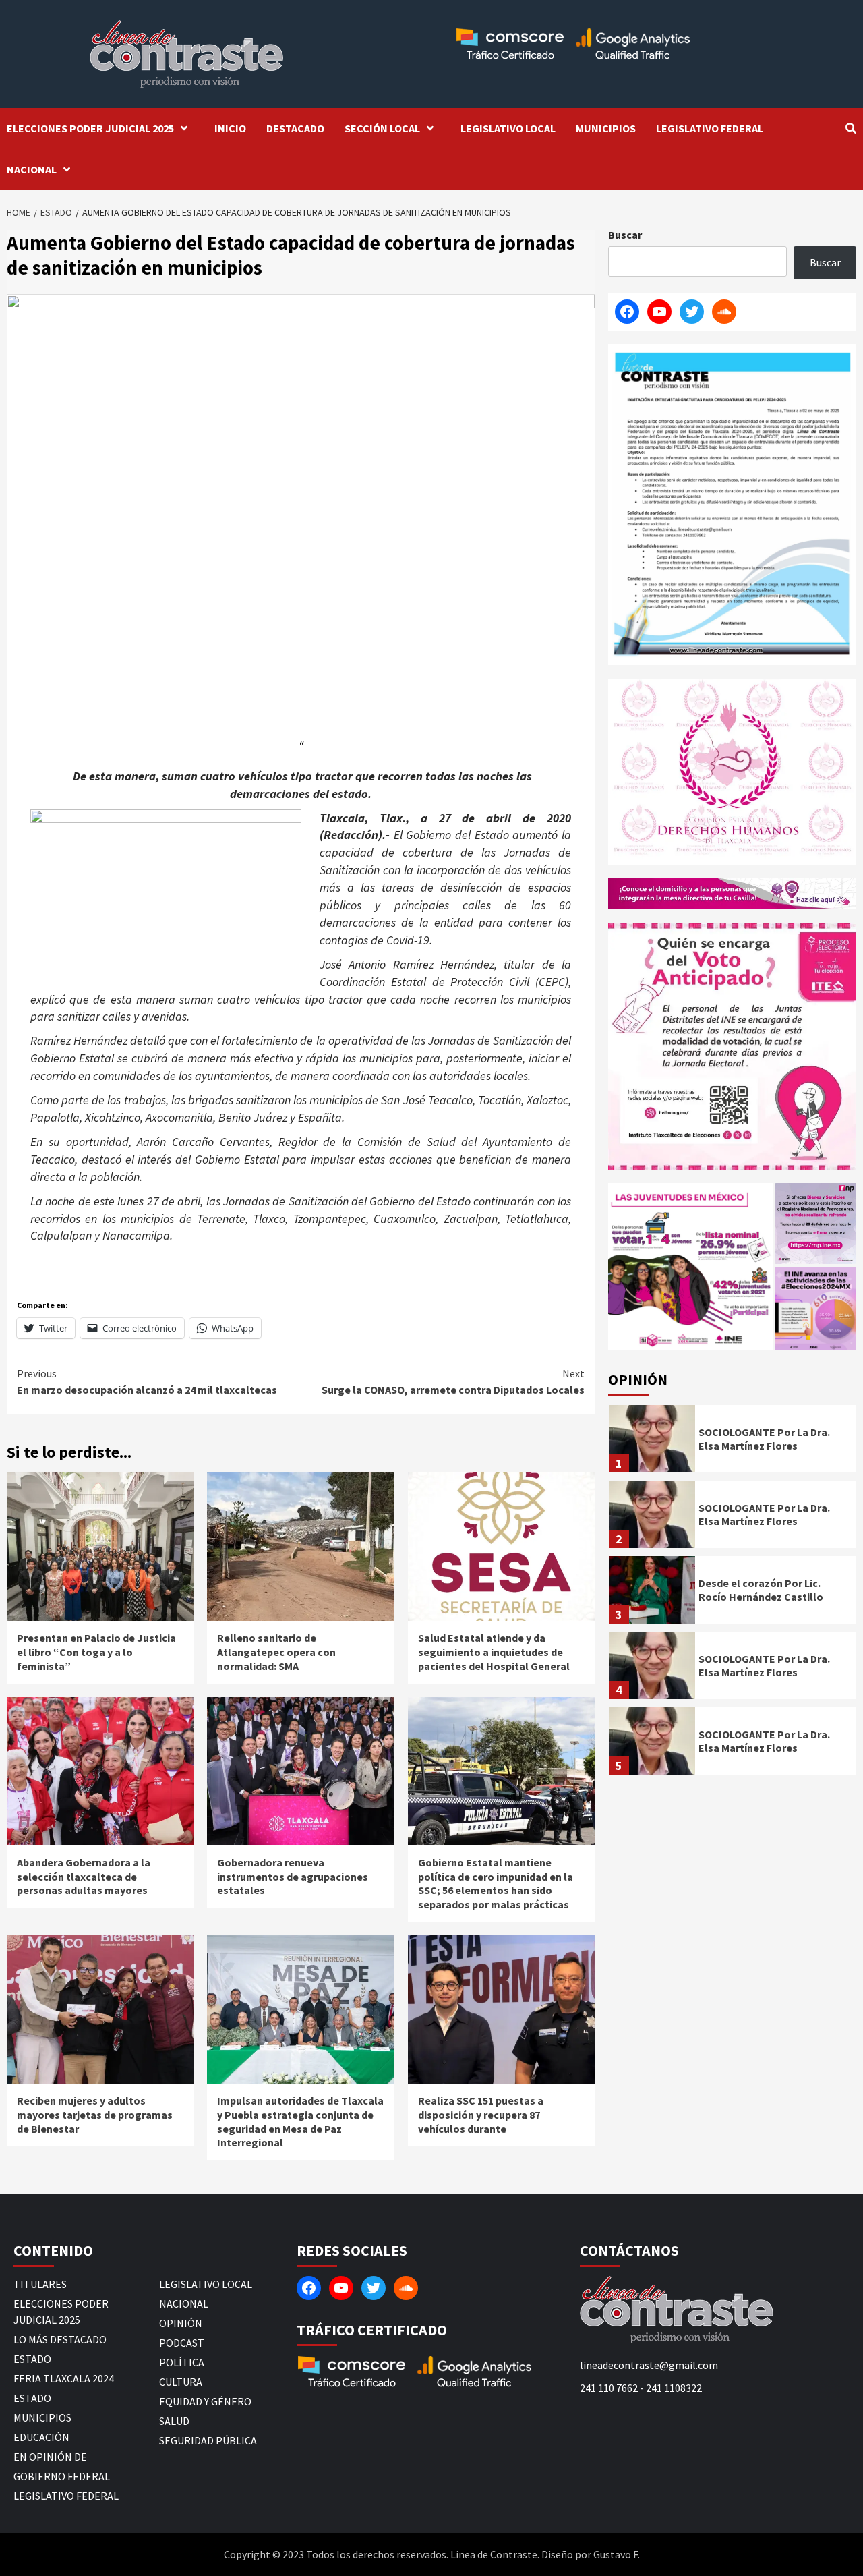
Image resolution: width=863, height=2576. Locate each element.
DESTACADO (295, 128)
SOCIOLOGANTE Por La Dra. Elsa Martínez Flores (764, 1439)
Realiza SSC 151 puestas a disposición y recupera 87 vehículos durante (481, 2115)
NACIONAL (32, 169)
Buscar (625, 235)
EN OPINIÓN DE (50, 2457)
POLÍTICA (182, 2362)
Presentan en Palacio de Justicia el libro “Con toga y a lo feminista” (96, 1652)
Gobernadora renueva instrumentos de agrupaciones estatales (293, 1877)
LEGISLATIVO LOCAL (508, 128)
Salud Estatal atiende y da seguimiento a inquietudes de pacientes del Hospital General (494, 1652)
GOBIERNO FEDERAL (62, 2476)
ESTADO (32, 2359)
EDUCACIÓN (41, 2437)
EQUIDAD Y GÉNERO (205, 2401)
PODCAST (182, 2343)
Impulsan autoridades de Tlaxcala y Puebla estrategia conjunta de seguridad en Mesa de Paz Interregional (300, 2121)
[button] (690, 1266)
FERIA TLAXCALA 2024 (64, 2378)
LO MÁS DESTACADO (60, 2339)
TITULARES (40, 2284)
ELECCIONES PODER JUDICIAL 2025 (90, 128)
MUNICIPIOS (606, 128)
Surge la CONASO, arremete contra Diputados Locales (453, 1381)
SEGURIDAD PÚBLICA (208, 2440)
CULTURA (181, 2382)
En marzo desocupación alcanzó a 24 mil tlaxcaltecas (147, 1381)
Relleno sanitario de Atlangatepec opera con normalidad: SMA (276, 1652)
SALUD (174, 2421)
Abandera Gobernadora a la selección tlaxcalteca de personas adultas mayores (84, 1877)
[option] (732, 1442)
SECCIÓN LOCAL (382, 128)
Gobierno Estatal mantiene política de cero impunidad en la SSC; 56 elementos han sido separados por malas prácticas (496, 1883)
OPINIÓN (181, 2323)
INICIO (230, 128)
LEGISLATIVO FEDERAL (710, 128)
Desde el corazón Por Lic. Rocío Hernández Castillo (761, 1590)
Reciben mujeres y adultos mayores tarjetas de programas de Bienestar (95, 2115)
